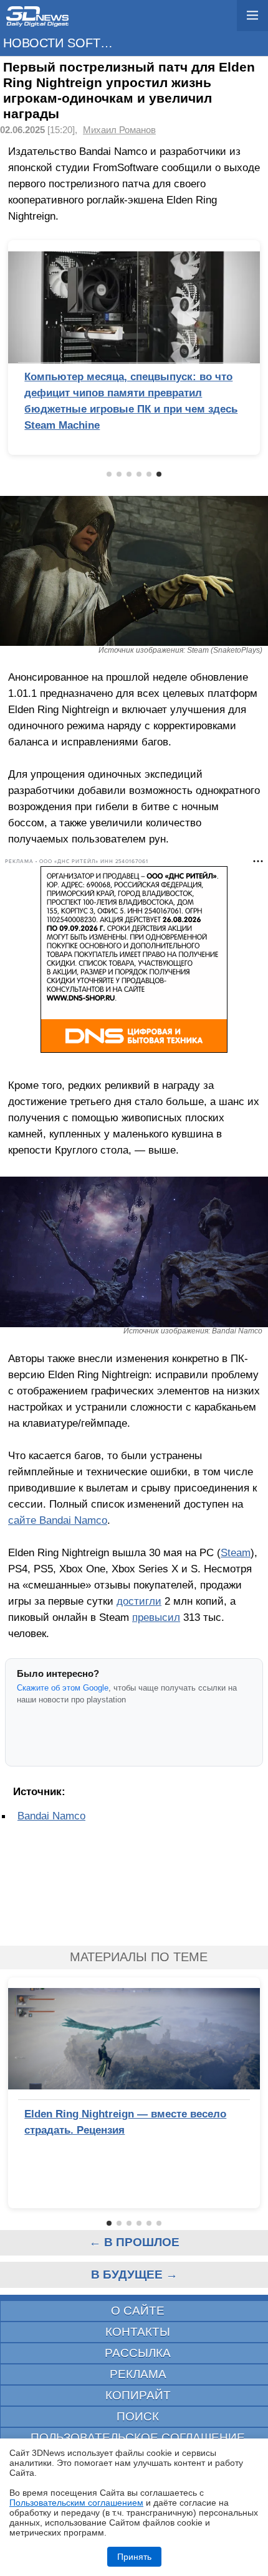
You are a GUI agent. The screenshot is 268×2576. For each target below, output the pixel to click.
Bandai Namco (51, 1816)
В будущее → (134, 2275)
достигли (139, 1601)
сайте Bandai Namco (58, 1520)
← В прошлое (134, 2242)
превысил (156, 1617)
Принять (134, 2557)
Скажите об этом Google (63, 1688)
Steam (236, 1552)
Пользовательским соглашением (76, 2503)
